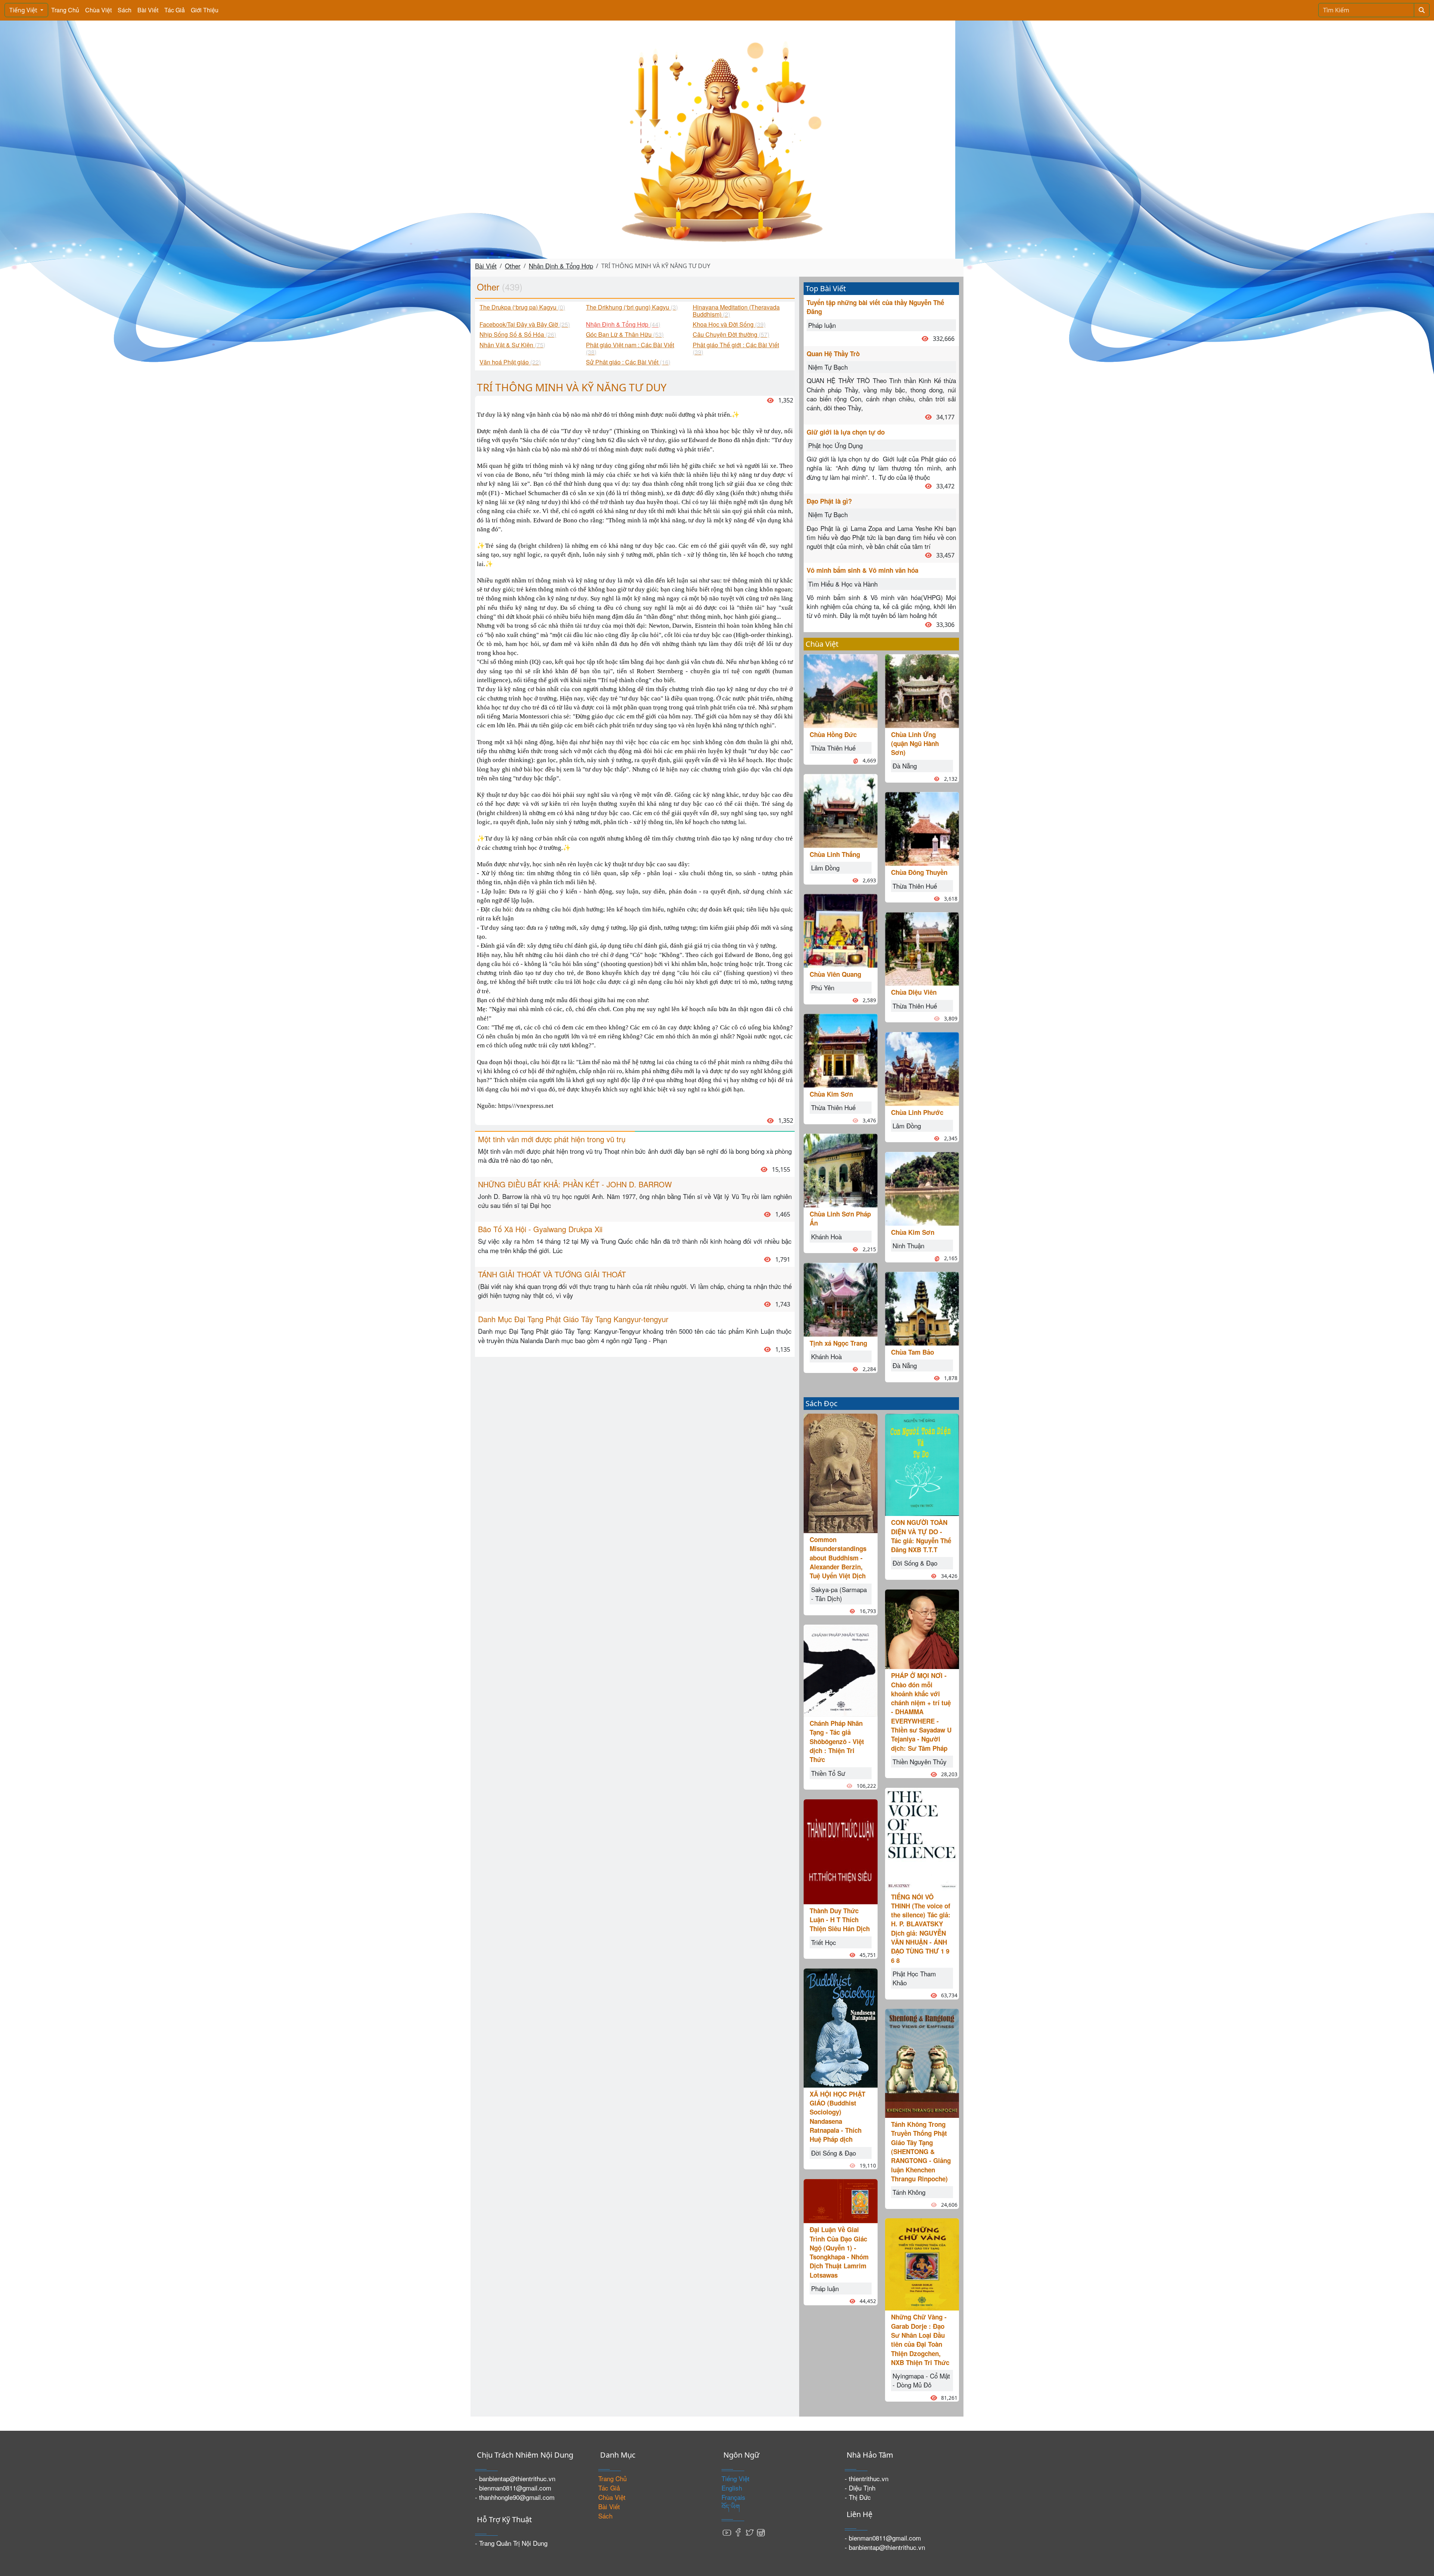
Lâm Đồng (825, 868)
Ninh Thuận (908, 1245)
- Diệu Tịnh (860, 2488)
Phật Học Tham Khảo (914, 1978)
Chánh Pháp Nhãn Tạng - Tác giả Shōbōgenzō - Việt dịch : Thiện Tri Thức (837, 1741)
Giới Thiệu (205, 10)
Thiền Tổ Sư (828, 1773)
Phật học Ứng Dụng (835, 445)
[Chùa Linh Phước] (922, 1068)
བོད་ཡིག (731, 2506)
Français (733, 2497)
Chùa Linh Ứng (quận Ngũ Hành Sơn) (915, 744)
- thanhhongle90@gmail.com (515, 2497)
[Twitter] (749, 2532)
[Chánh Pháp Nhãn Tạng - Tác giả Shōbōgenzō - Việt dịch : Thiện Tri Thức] (841, 1670)
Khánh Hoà (826, 1236)
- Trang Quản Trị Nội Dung (511, 2543)
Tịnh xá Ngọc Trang (838, 1343)
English (732, 2488)
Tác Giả (175, 10)
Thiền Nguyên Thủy (920, 1761)
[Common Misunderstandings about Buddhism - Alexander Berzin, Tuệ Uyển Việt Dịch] (841, 1472)
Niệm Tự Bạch (828, 367)
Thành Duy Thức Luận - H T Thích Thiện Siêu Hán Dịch (840, 1920)
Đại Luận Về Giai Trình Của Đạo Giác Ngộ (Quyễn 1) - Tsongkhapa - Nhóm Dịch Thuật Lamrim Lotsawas (839, 2252)
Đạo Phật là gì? (829, 501)
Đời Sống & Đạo (834, 2153)
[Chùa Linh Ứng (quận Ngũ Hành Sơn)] (922, 690)
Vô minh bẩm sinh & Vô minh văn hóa (862, 570)
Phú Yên (823, 987)
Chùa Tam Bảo (912, 1352)
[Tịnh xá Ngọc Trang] (841, 1298)
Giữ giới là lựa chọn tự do (846, 432)
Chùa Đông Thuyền (919, 872)
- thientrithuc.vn (867, 2478)
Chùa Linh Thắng (835, 854)
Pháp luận (822, 325)
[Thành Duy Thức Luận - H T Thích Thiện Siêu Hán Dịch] (841, 1851)
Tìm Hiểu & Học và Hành (843, 584)
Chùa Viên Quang (835, 974)
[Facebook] (738, 2532)
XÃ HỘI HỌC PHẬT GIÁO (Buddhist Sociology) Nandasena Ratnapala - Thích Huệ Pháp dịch (837, 2117)
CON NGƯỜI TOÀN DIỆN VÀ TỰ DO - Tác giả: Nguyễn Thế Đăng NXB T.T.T (921, 1536)
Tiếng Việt (24, 10)
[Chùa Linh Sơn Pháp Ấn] (841, 1170)
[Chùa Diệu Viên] (922, 948)
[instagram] (761, 2532)
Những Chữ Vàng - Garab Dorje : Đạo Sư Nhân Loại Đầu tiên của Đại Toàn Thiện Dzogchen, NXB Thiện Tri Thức (920, 2339)
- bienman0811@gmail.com (513, 2488)
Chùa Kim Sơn (831, 1094)
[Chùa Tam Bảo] (922, 1307)
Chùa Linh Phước (917, 1112)
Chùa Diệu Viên (914, 992)
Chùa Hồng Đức (833, 734)
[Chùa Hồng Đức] (841, 690)
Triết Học (824, 1942)
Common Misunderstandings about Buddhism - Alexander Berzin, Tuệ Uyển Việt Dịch (838, 1558)
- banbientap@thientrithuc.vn (515, 2478)
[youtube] (727, 2532)
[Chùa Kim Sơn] (841, 1050)
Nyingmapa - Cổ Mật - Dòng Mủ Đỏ (921, 2380)
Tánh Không (909, 2192)
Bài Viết (148, 10)
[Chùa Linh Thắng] (841, 810)
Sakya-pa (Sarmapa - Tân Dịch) (839, 1594)
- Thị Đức (858, 2497)
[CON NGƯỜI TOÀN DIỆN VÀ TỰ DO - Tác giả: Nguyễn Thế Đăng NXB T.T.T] (922, 1464)
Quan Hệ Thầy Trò (833, 354)
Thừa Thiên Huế (833, 748)
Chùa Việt (98, 10)
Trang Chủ (65, 10)
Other (513, 266)
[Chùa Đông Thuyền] (922, 828)
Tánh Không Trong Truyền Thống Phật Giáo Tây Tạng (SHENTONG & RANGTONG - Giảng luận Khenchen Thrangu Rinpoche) (921, 2151)
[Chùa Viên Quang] (841, 930)
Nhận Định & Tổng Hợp (561, 266)
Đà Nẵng (905, 766)
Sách (125, 10)
